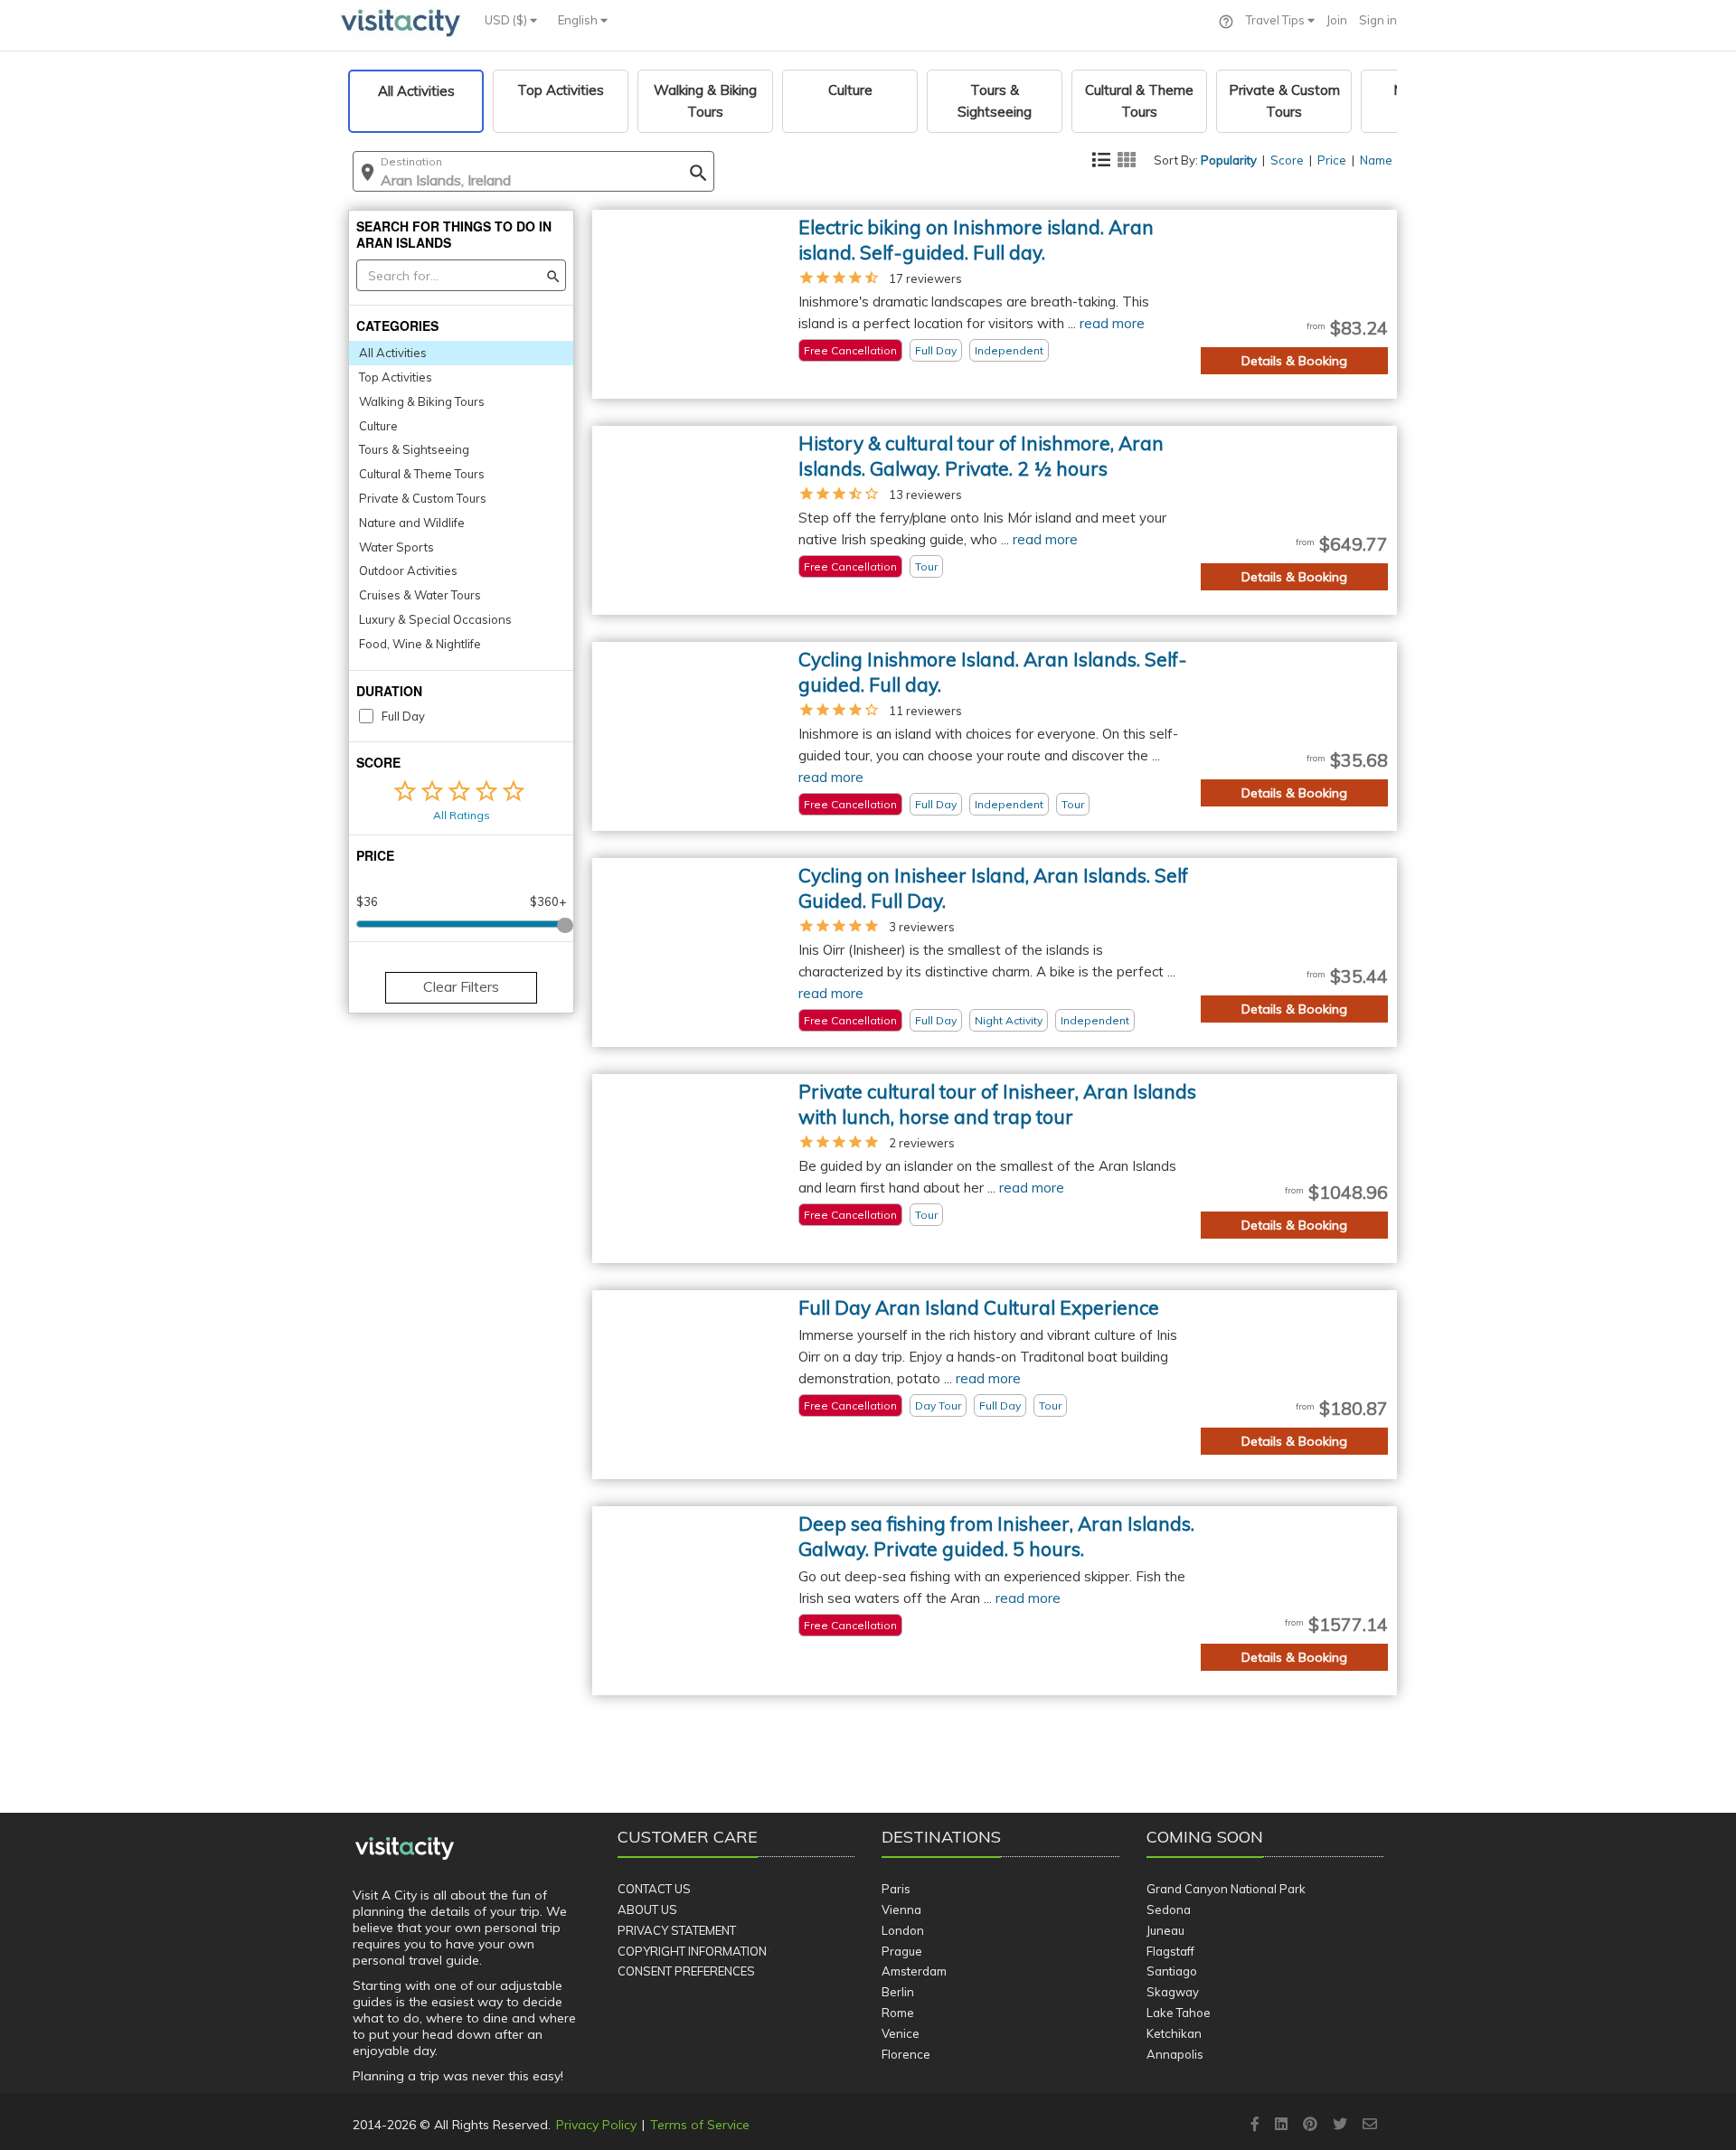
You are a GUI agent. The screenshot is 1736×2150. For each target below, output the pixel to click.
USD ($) (507, 20)
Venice (901, 2033)
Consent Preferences (686, 1971)
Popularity (1229, 160)
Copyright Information (692, 1951)
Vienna (901, 1910)
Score (1287, 160)
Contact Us (654, 1889)
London (903, 1930)
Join (1337, 20)
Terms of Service (700, 2125)
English (579, 20)
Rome (898, 2013)
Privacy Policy (596, 2125)
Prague (902, 1951)
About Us (647, 1910)
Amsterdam (914, 1971)
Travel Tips (1277, 20)
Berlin (898, 1992)
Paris (896, 1889)
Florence (906, 2054)
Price (1332, 160)
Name (1376, 160)
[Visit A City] (405, 1849)
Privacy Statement (677, 1930)
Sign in (1378, 20)
